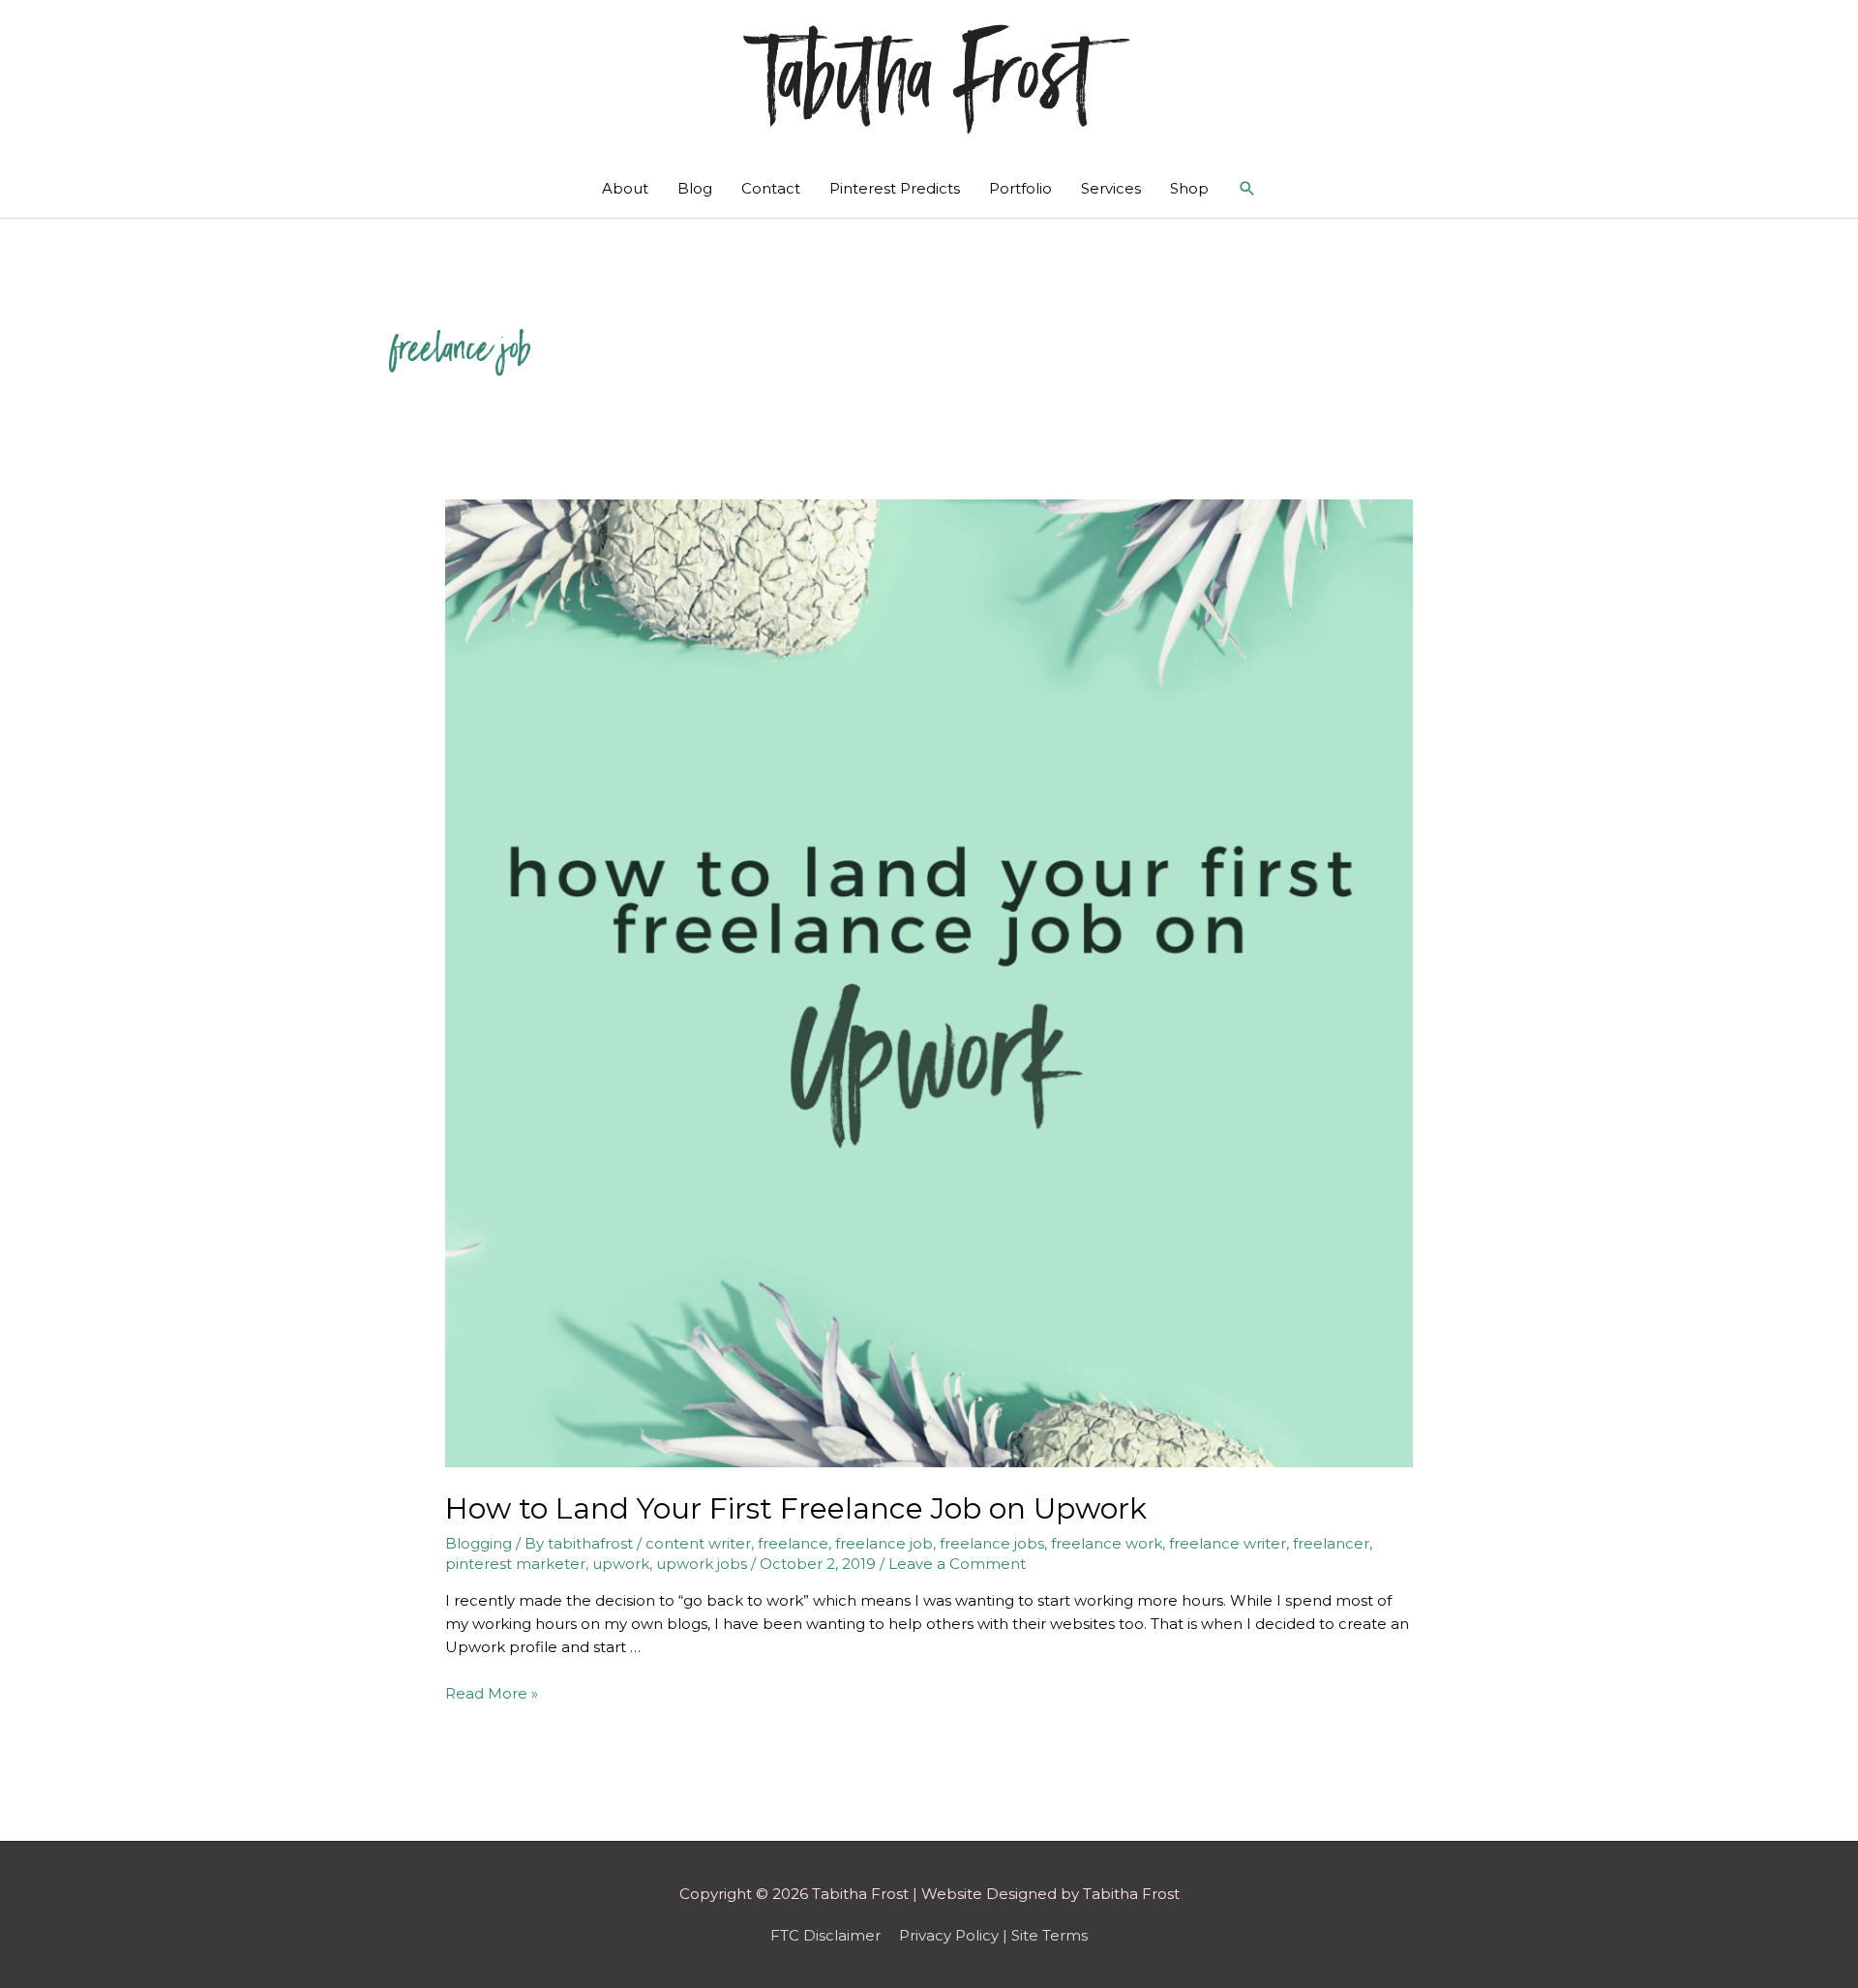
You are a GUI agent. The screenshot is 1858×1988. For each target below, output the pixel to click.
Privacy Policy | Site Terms (993, 1935)
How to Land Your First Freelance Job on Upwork (796, 1508)
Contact (771, 188)
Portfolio (1020, 188)
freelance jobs (992, 1543)
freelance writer (1228, 1543)
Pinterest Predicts (895, 188)
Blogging (479, 1543)
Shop (1189, 188)
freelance (793, 1543)
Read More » (492, 1693)
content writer (698, 1543)
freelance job (884, 1543)
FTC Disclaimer (825, 1935)
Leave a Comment (957, 1564)
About (625, 188)
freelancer (1331, 1543)
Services (1111, 188)
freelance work (1107, 1543)
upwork (621, 1564)
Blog (695, 188)
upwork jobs (702, 1564)
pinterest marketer (515, 1564)
